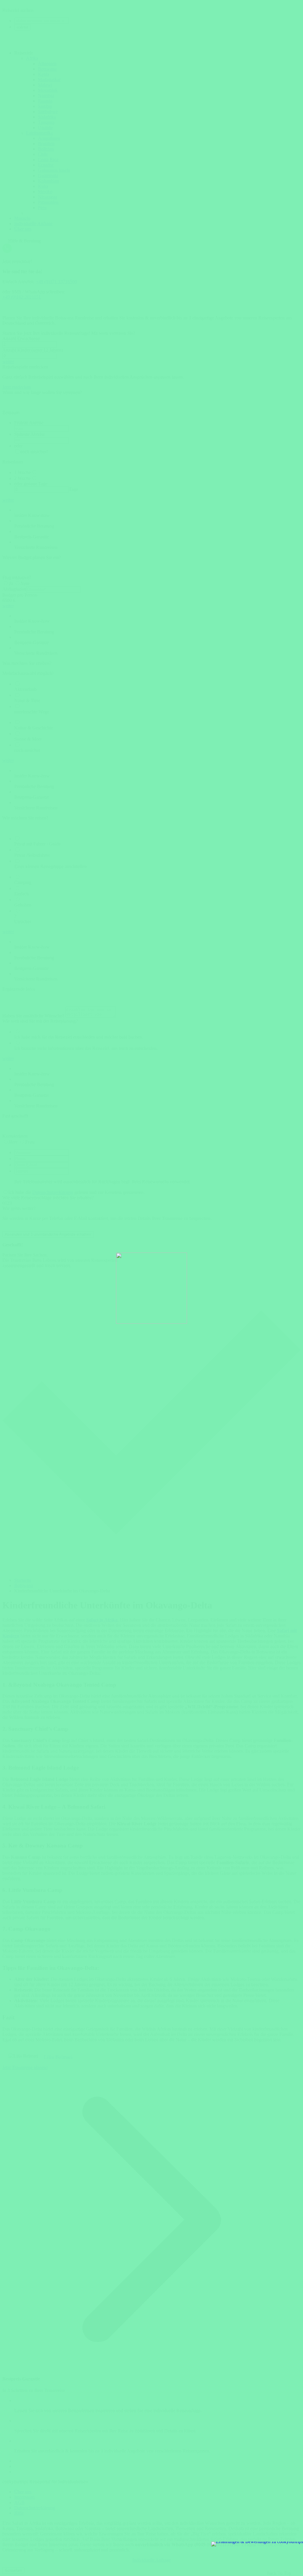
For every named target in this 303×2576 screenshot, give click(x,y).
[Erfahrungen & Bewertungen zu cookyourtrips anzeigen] (257, 2544)
